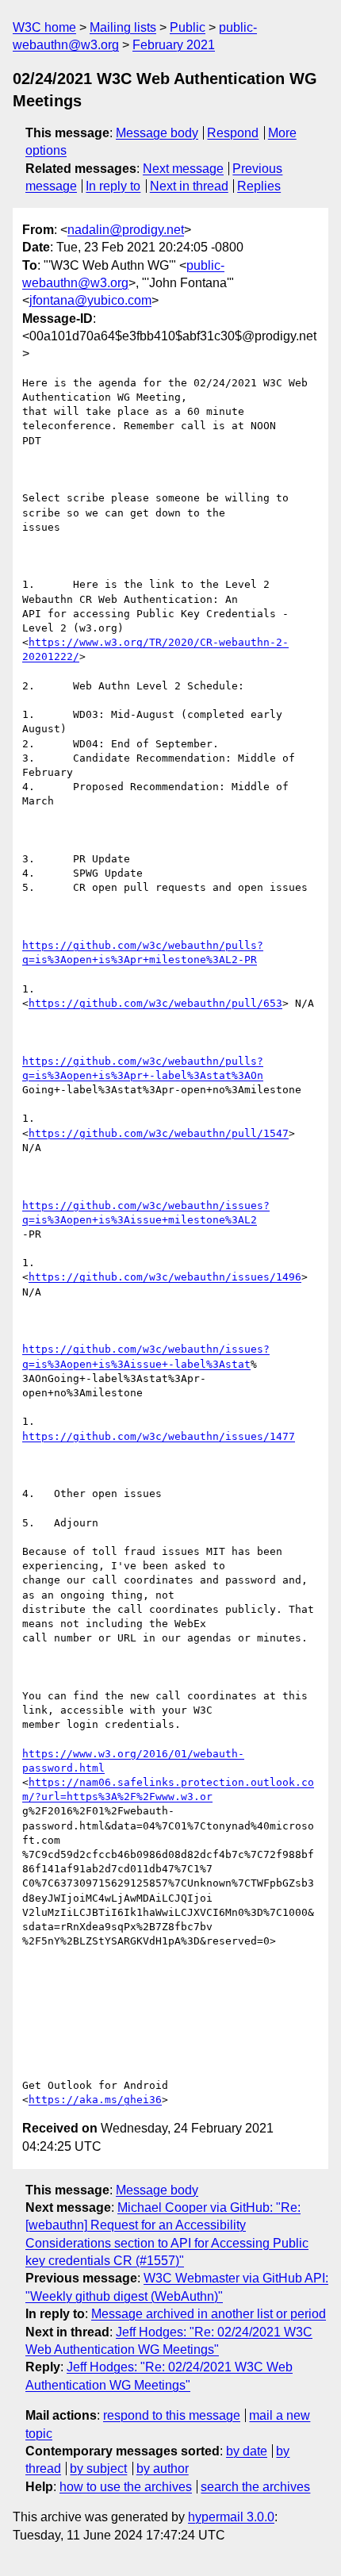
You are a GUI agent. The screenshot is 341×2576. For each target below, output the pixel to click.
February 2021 (174, 45)
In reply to (113, 186)
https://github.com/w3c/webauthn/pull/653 (155, 1003)
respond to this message (172, 2415)
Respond (233, 133)
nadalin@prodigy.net (126, 230)
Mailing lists (123, 27)
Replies (259, 186)
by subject (98, 2469)
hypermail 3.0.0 (231, 2517)
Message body (157, 133)
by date (247, 2451)
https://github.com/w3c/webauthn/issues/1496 (165, 1277)
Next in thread (189, 186)
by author (163, 2469)
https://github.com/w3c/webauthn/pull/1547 (159, 1133)
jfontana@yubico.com (90, 300)
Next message (183, 169)
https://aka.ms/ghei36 (95, 2100)
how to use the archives (126, 2487)
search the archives (255, 2487)
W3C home (44, 27)
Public (188, 27)
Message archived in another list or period (209, 2314)
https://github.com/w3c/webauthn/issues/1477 (159, 1436)
